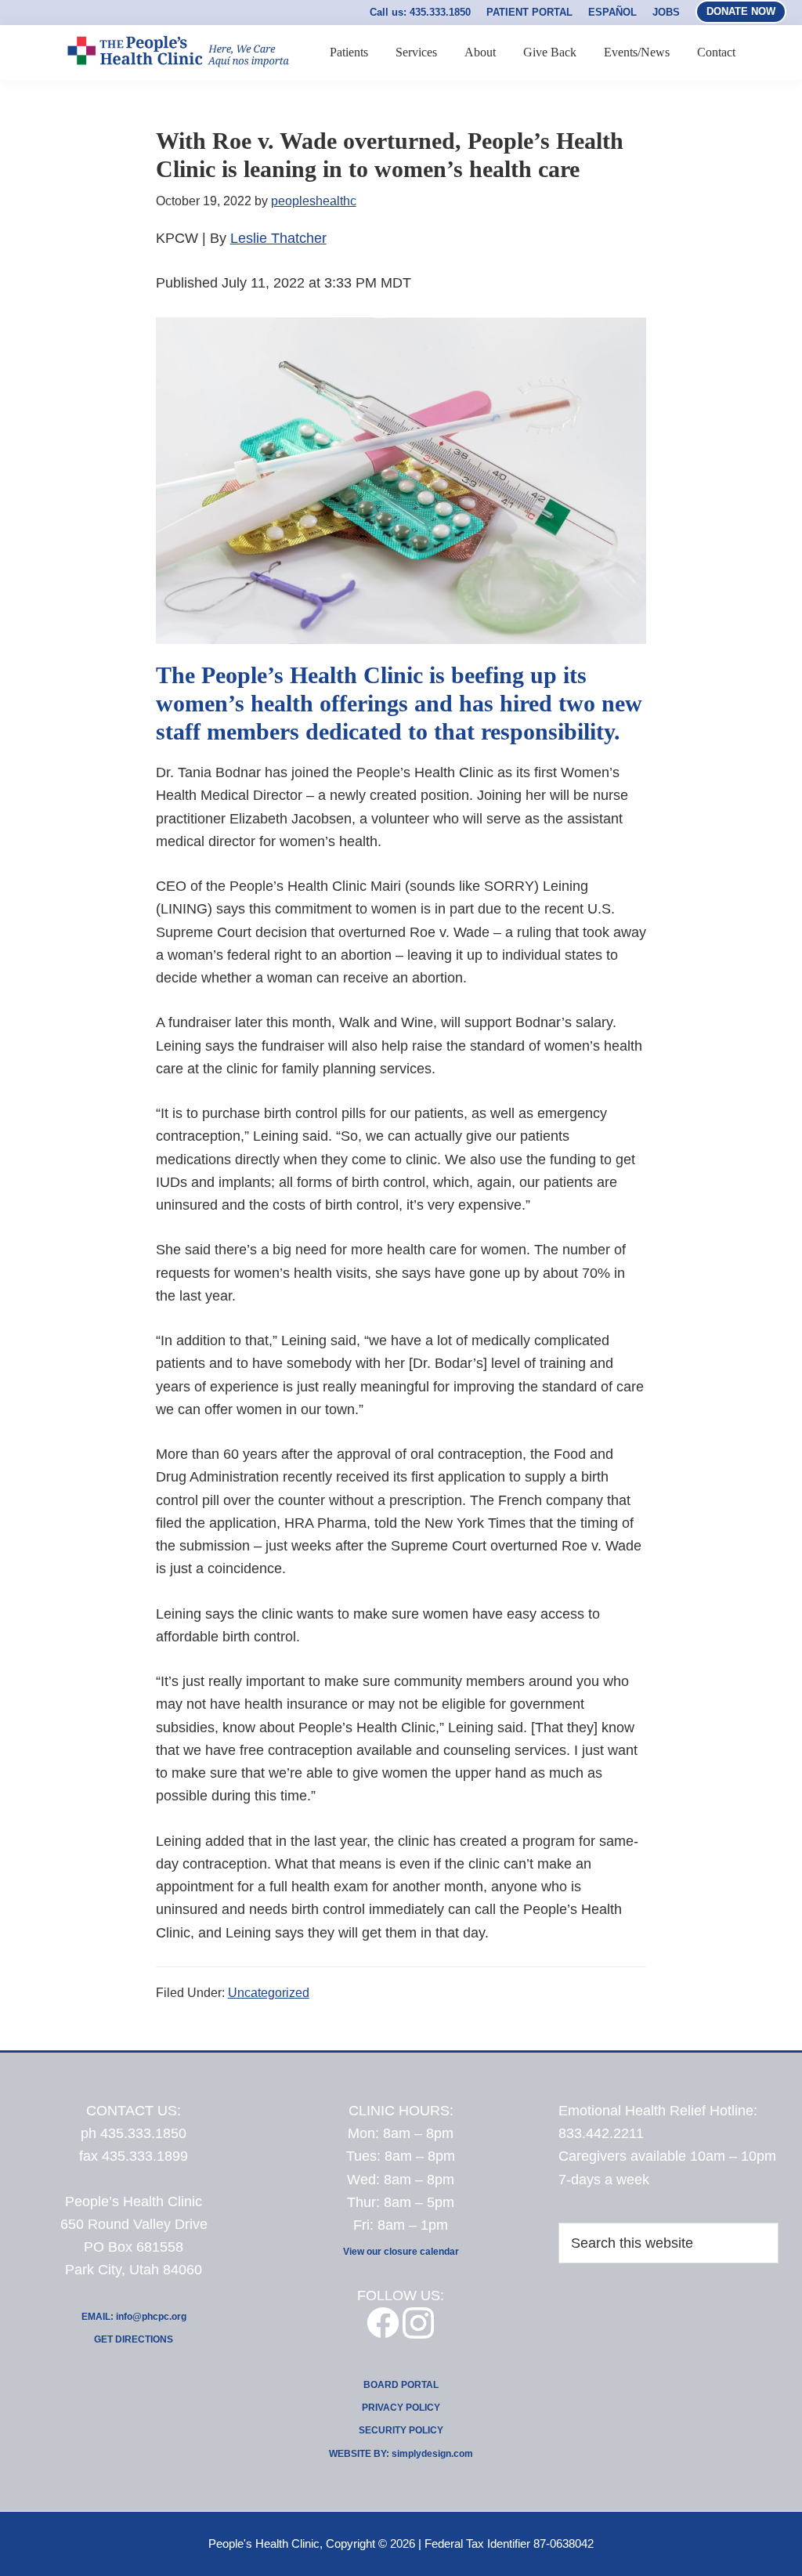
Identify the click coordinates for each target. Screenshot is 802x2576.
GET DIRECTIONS (134, 2339)
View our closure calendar (401, 2252)
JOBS (666, 12)
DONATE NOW (741, 11)
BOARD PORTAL (401, 2385)
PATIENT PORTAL (529, 12)
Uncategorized (269, 1993)
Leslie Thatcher (278, 238)
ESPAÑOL (612, 12)
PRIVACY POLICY (401, 2408)
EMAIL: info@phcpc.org (134, 2317)
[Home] (177, 87)
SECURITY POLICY (401, 2430)
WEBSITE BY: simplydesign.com (401, 2454)
